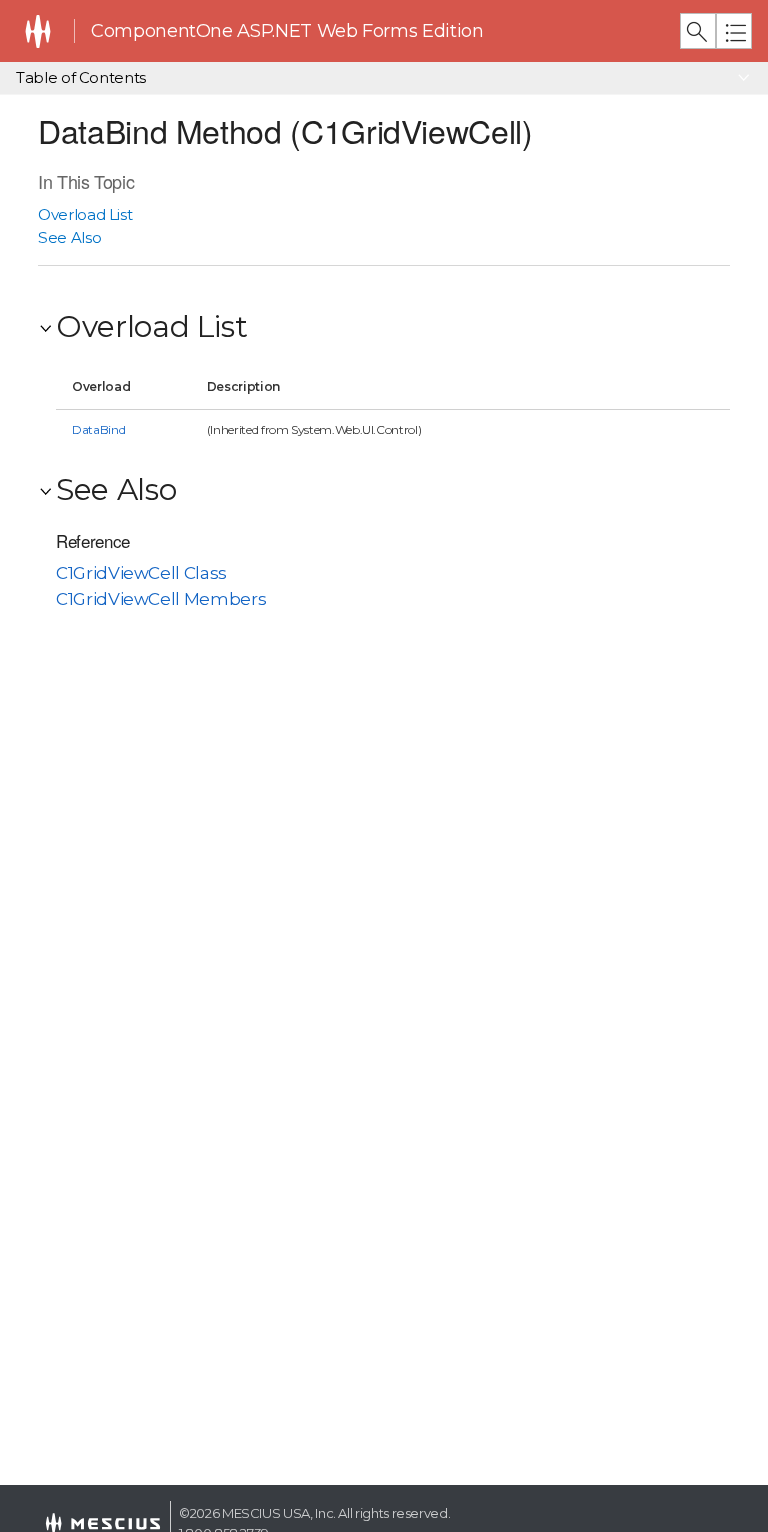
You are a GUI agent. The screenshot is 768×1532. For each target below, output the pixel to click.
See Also (69, 237)
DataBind (98, 429)
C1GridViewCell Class (141, 573)
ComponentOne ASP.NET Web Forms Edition (287, 31)
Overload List (85, 214)
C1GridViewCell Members (161, 599)
